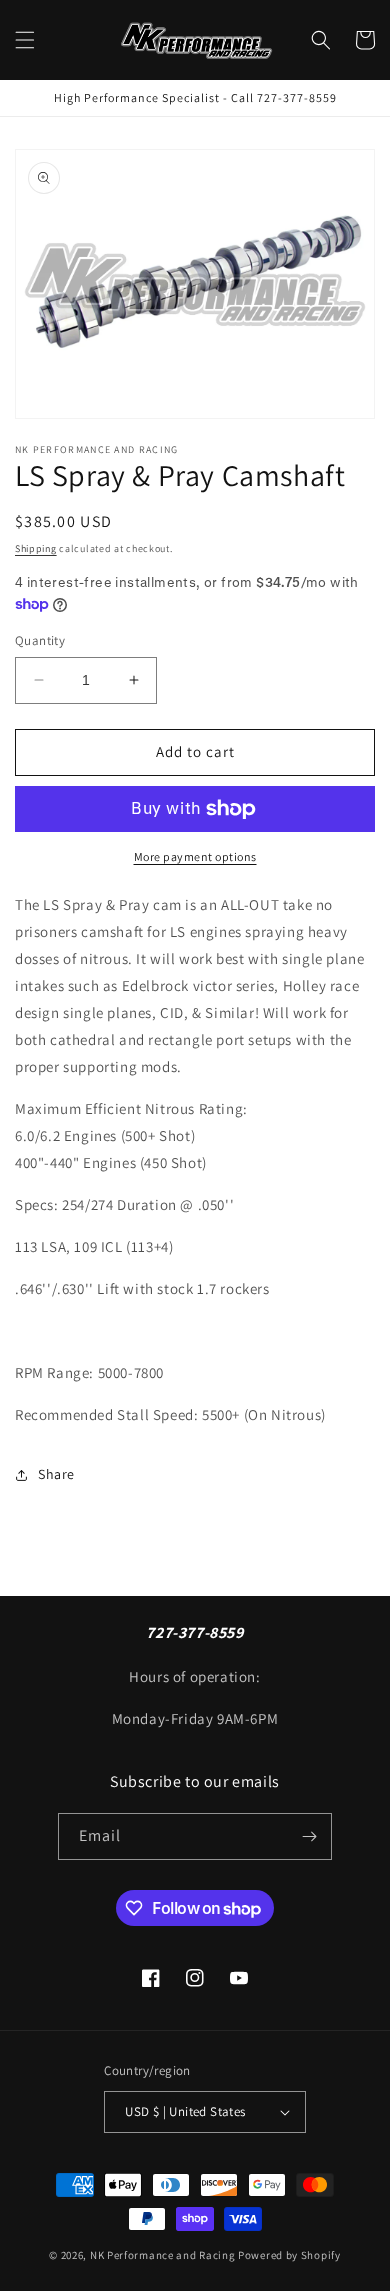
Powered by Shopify (289, 2255)
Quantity (40, 640)
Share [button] (56, 1474)
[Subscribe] (309, 1836)
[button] (25, 40)
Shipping (36, 548)
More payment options (195, 856)
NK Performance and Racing (163, 2255)
